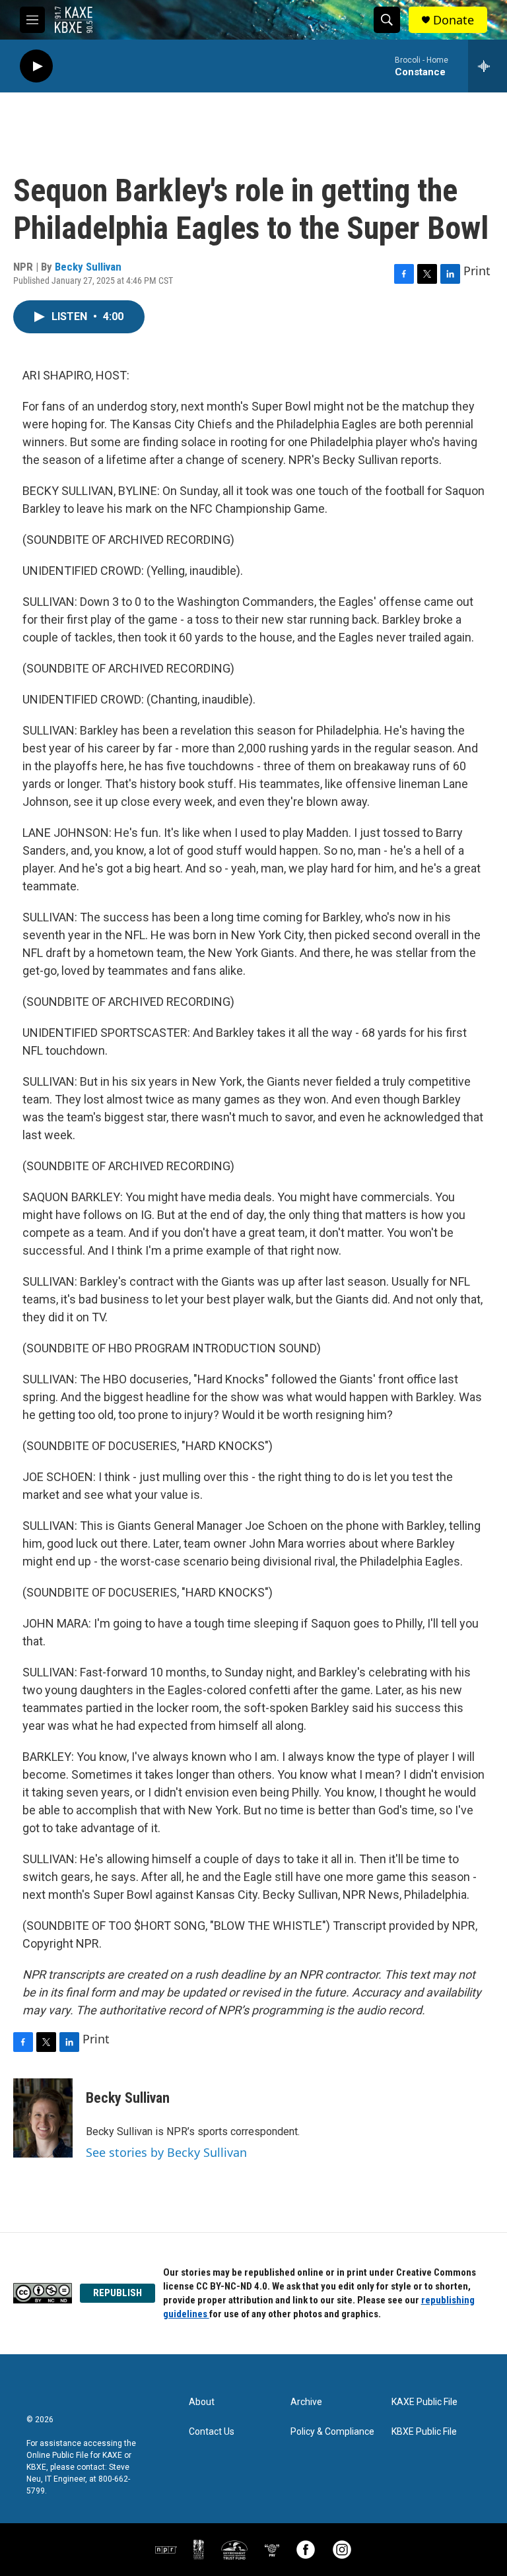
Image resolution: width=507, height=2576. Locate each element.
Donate (454, 20)
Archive (306, 2402)
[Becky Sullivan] (43, 2118)
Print (477, 271)
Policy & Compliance (332, 2432)
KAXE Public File (424, 2402)
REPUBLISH (118, 2293)
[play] (36, 66)
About (202, 2402)
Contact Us (212, 2432)
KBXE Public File (424, 2432)
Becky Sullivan (88, 267)
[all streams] (488, 66)
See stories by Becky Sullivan (166, 2152)
